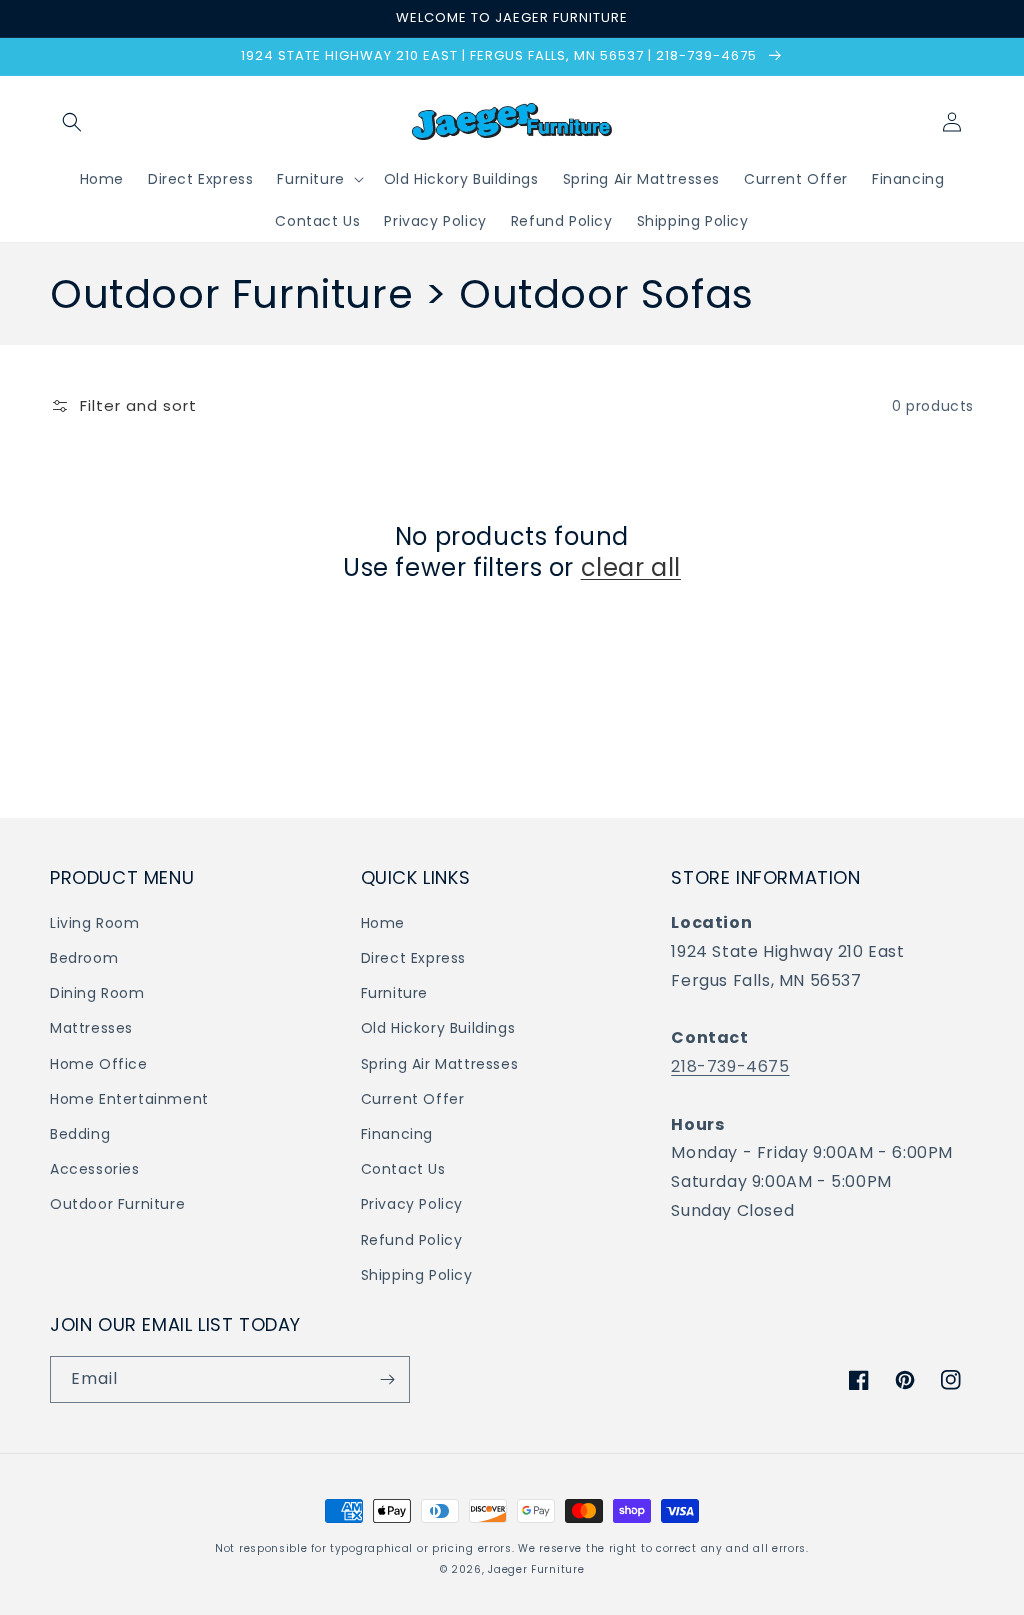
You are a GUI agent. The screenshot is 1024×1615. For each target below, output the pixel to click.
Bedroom (84, 958)
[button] (72, 122)
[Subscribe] (387, 1379)
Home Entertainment (129, 1099)
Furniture (394, 993)
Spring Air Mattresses (440, 1064)
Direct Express (413, 958)
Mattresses (91, 1028)
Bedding (80, 1134)
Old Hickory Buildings (438, 1028)
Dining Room (97, 993)
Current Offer (413, 1099)
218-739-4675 (730, 1066)
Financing (397, 1134)
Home (383, 923)
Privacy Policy (412, 1204)
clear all (631, 567)
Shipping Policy (417, 1275)
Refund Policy (412, 1240)
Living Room (95, 923)
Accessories (95, 1169)
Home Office (99, 1064)
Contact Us (403, 1169)
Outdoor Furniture (117, 1204)
